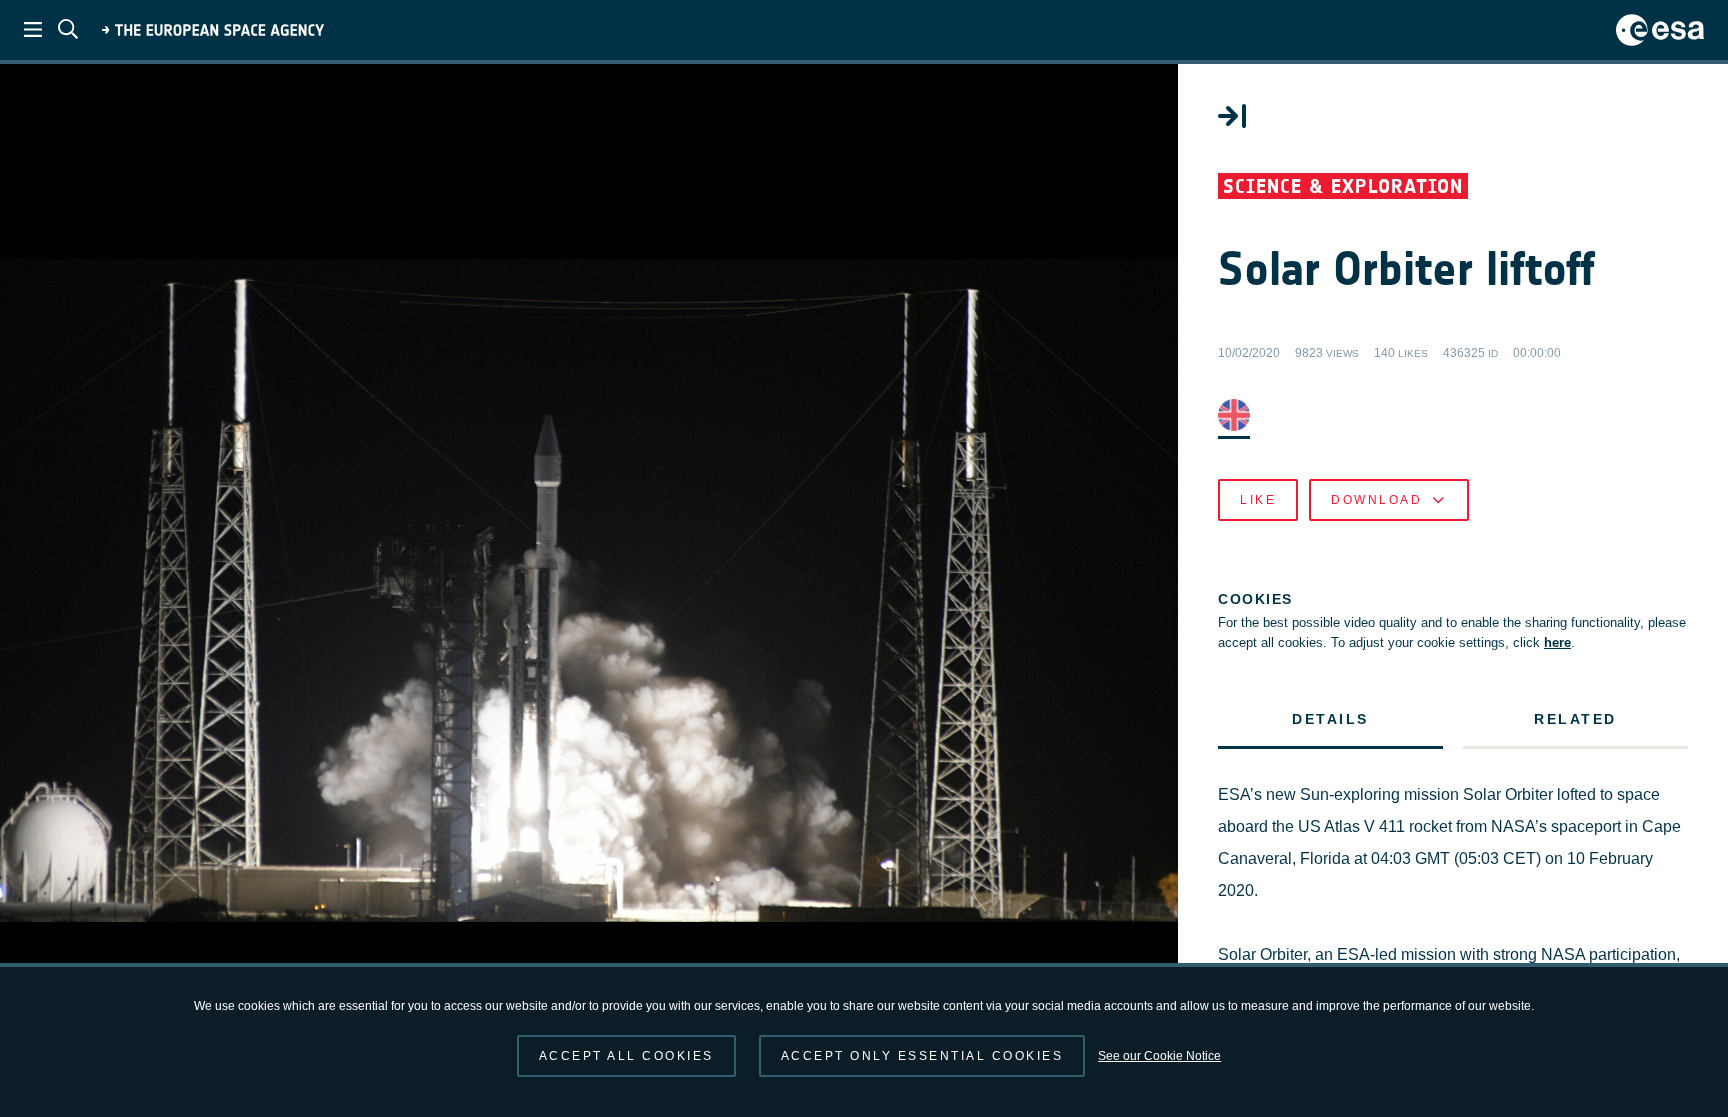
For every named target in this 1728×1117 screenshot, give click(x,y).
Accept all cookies (626, 1056)
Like (1258, 500)
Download (1376, 500)
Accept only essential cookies (922, 1056)
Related (1575, 719)
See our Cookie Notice (1159, 1056)
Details (1330, 719)
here (1557, 642)
